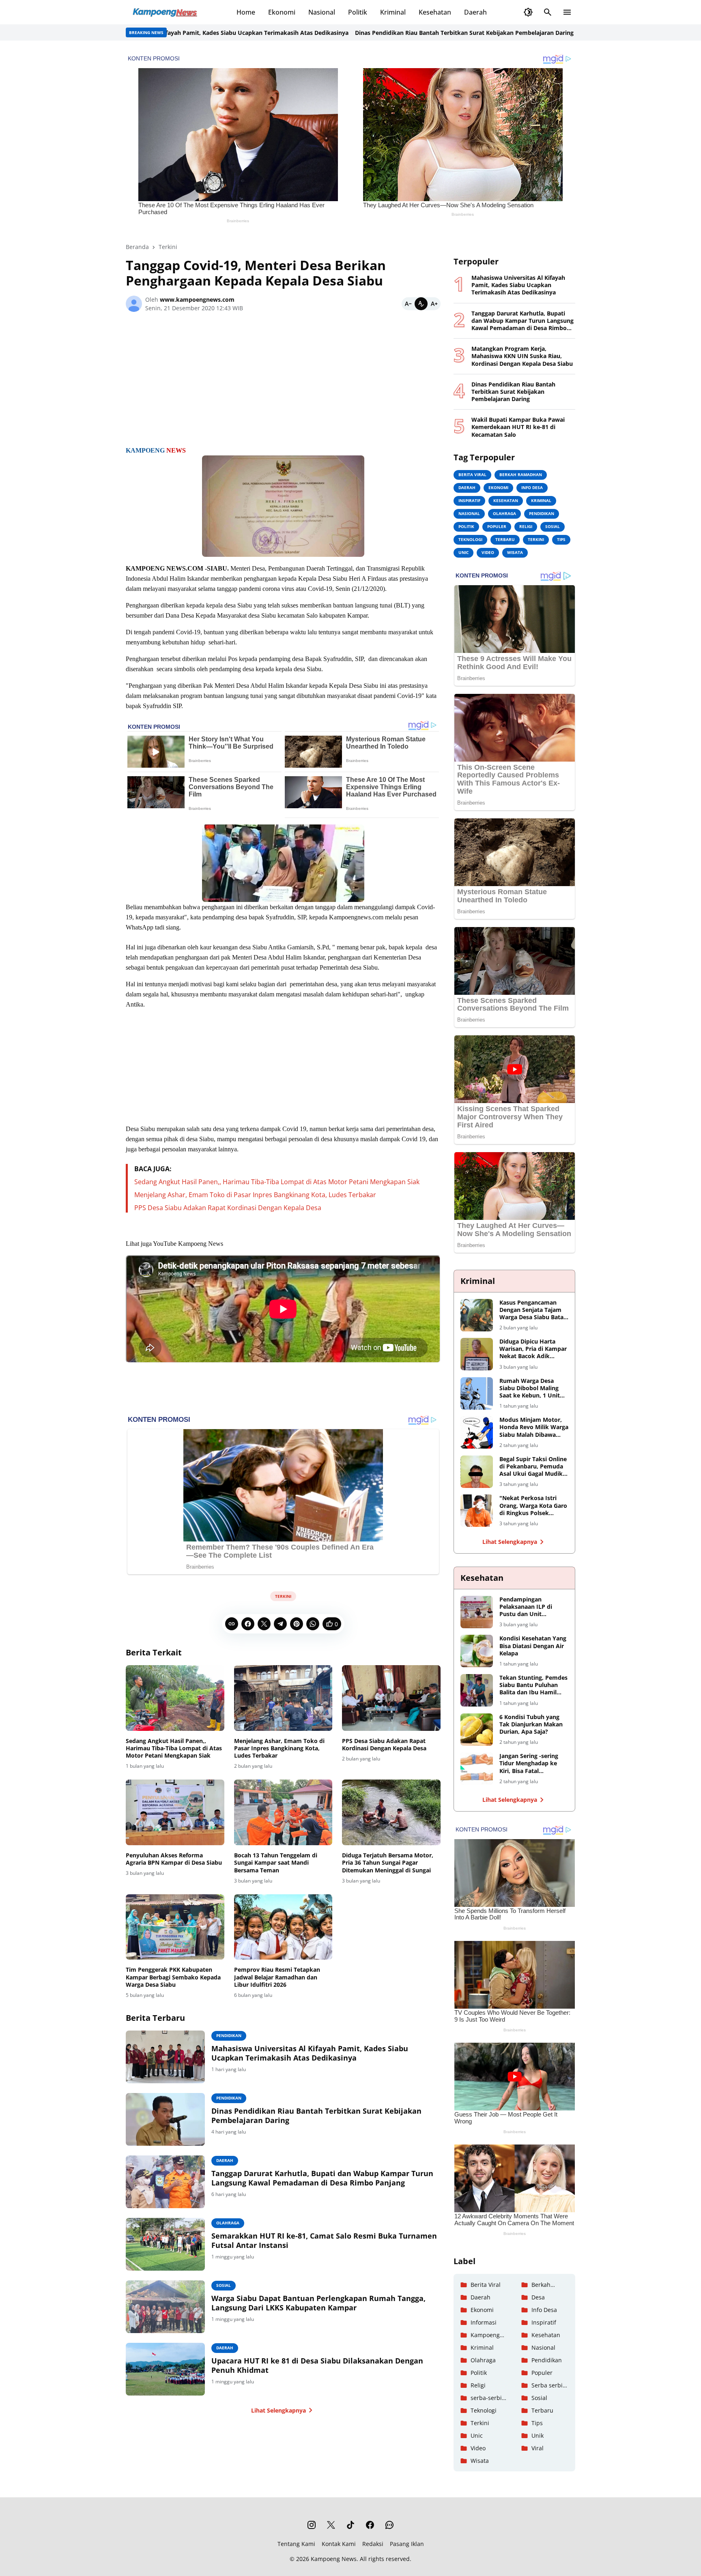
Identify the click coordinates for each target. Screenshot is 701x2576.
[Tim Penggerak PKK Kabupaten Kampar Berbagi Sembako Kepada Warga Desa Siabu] (175, 1927)
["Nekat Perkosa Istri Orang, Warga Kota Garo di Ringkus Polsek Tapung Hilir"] (477, 1511)
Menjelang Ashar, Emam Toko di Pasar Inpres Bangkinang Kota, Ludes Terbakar (255, 1195)
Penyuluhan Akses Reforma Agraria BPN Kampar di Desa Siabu (174, 1859)
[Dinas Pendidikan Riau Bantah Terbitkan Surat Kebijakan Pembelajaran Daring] (165, 2119)
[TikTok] (350, 2525)
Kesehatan (435, 12)
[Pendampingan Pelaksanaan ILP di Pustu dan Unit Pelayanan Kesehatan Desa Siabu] (477, 1612)
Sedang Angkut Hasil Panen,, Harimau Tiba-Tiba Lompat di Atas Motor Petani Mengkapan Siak (277, 1182)
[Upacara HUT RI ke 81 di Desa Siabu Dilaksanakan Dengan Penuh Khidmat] (165, 2369)
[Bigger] (434, 304)
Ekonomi (282, 12)
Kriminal (393, 12)
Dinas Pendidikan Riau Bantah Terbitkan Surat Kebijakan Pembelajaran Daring (382, 33)
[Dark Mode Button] (528, 12)
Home (246, 12)
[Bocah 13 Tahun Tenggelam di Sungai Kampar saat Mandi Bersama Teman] (283, 1812)
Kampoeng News (334, 2559)
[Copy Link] (232, 1624)
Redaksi (373, 2544)
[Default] (421, 304)
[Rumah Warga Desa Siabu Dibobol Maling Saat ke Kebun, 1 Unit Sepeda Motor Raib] (477, 1393)
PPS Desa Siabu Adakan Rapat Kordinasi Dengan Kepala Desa (228, 1208)
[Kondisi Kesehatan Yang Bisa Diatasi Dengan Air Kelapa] (477, 1651)
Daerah (475, 12)
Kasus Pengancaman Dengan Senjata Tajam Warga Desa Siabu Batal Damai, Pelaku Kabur (532, 1310)
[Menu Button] (567, 12)
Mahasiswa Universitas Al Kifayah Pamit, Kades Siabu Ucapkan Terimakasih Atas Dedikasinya (310, 2053)
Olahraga (228, 2223)
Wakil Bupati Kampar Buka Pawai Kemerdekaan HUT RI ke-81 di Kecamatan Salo (518, 427)
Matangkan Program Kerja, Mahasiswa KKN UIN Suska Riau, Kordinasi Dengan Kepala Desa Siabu (522, 356)
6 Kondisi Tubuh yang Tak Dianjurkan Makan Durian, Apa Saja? (531, 1724)
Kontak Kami (339, 2544)
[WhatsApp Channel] (389, 2525)
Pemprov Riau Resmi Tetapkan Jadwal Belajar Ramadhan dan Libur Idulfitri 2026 (277, 1977)
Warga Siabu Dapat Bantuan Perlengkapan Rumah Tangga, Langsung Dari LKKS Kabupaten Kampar (318, 2303)
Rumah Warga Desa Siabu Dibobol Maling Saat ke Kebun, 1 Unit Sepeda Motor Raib (530, 1388)
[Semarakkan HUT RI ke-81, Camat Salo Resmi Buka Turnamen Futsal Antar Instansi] (165, 2244)
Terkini (283, 1596)
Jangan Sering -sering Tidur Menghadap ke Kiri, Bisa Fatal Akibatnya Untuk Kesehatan (529, 1763)
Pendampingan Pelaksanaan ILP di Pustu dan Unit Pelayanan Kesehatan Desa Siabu (529, 1607)
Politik (358, 12)
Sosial (224, 2285)
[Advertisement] (283, 382)
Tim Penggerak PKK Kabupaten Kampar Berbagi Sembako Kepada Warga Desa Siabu (173, 1977)
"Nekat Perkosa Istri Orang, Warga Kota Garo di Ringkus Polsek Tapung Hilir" (533, 1506)
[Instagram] (312, 2525)
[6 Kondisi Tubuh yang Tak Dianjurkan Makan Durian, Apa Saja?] (477, 1730)
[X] (264, 1624)
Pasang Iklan (407, 2544)
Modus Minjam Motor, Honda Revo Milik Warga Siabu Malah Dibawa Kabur (534, 1427)
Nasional (322, 12)
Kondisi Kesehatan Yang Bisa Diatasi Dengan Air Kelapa (533, 1646)
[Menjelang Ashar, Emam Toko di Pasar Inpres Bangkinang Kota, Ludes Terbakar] (283, 1698)
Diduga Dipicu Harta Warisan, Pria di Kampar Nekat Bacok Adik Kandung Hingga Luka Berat (533, 1349)
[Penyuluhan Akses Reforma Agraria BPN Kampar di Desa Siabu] (175, 1812)
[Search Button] (548, 12)
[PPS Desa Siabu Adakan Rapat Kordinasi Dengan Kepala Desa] (391, 1698)
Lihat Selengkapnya (278, 2410)
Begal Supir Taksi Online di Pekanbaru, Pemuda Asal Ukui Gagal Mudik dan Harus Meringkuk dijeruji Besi (533, 1467)
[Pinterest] (297, 1624)
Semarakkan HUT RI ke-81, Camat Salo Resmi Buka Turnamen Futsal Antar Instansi (324, 2241)
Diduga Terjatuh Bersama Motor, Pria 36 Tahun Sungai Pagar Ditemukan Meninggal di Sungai (388, 1863)
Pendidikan (229, 2035)
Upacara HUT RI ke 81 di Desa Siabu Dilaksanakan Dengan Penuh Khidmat (317, 2366)
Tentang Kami (296, 2544)
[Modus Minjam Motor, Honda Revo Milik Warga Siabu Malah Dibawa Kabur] (477, 1432)
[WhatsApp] (313, 1624)
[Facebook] (248, 1624)
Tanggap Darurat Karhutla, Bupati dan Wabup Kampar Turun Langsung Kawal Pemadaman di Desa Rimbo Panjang (322, 2178)
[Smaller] (408, 304)
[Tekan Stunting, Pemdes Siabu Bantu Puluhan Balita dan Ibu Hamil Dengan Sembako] (477, 1690)
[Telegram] (280, 1624)
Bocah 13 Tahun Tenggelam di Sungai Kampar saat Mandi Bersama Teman (276, 1863)
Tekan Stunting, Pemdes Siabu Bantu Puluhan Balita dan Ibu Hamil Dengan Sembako (533, 1685)
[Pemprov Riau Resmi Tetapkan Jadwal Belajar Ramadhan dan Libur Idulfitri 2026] (283, 1927)
